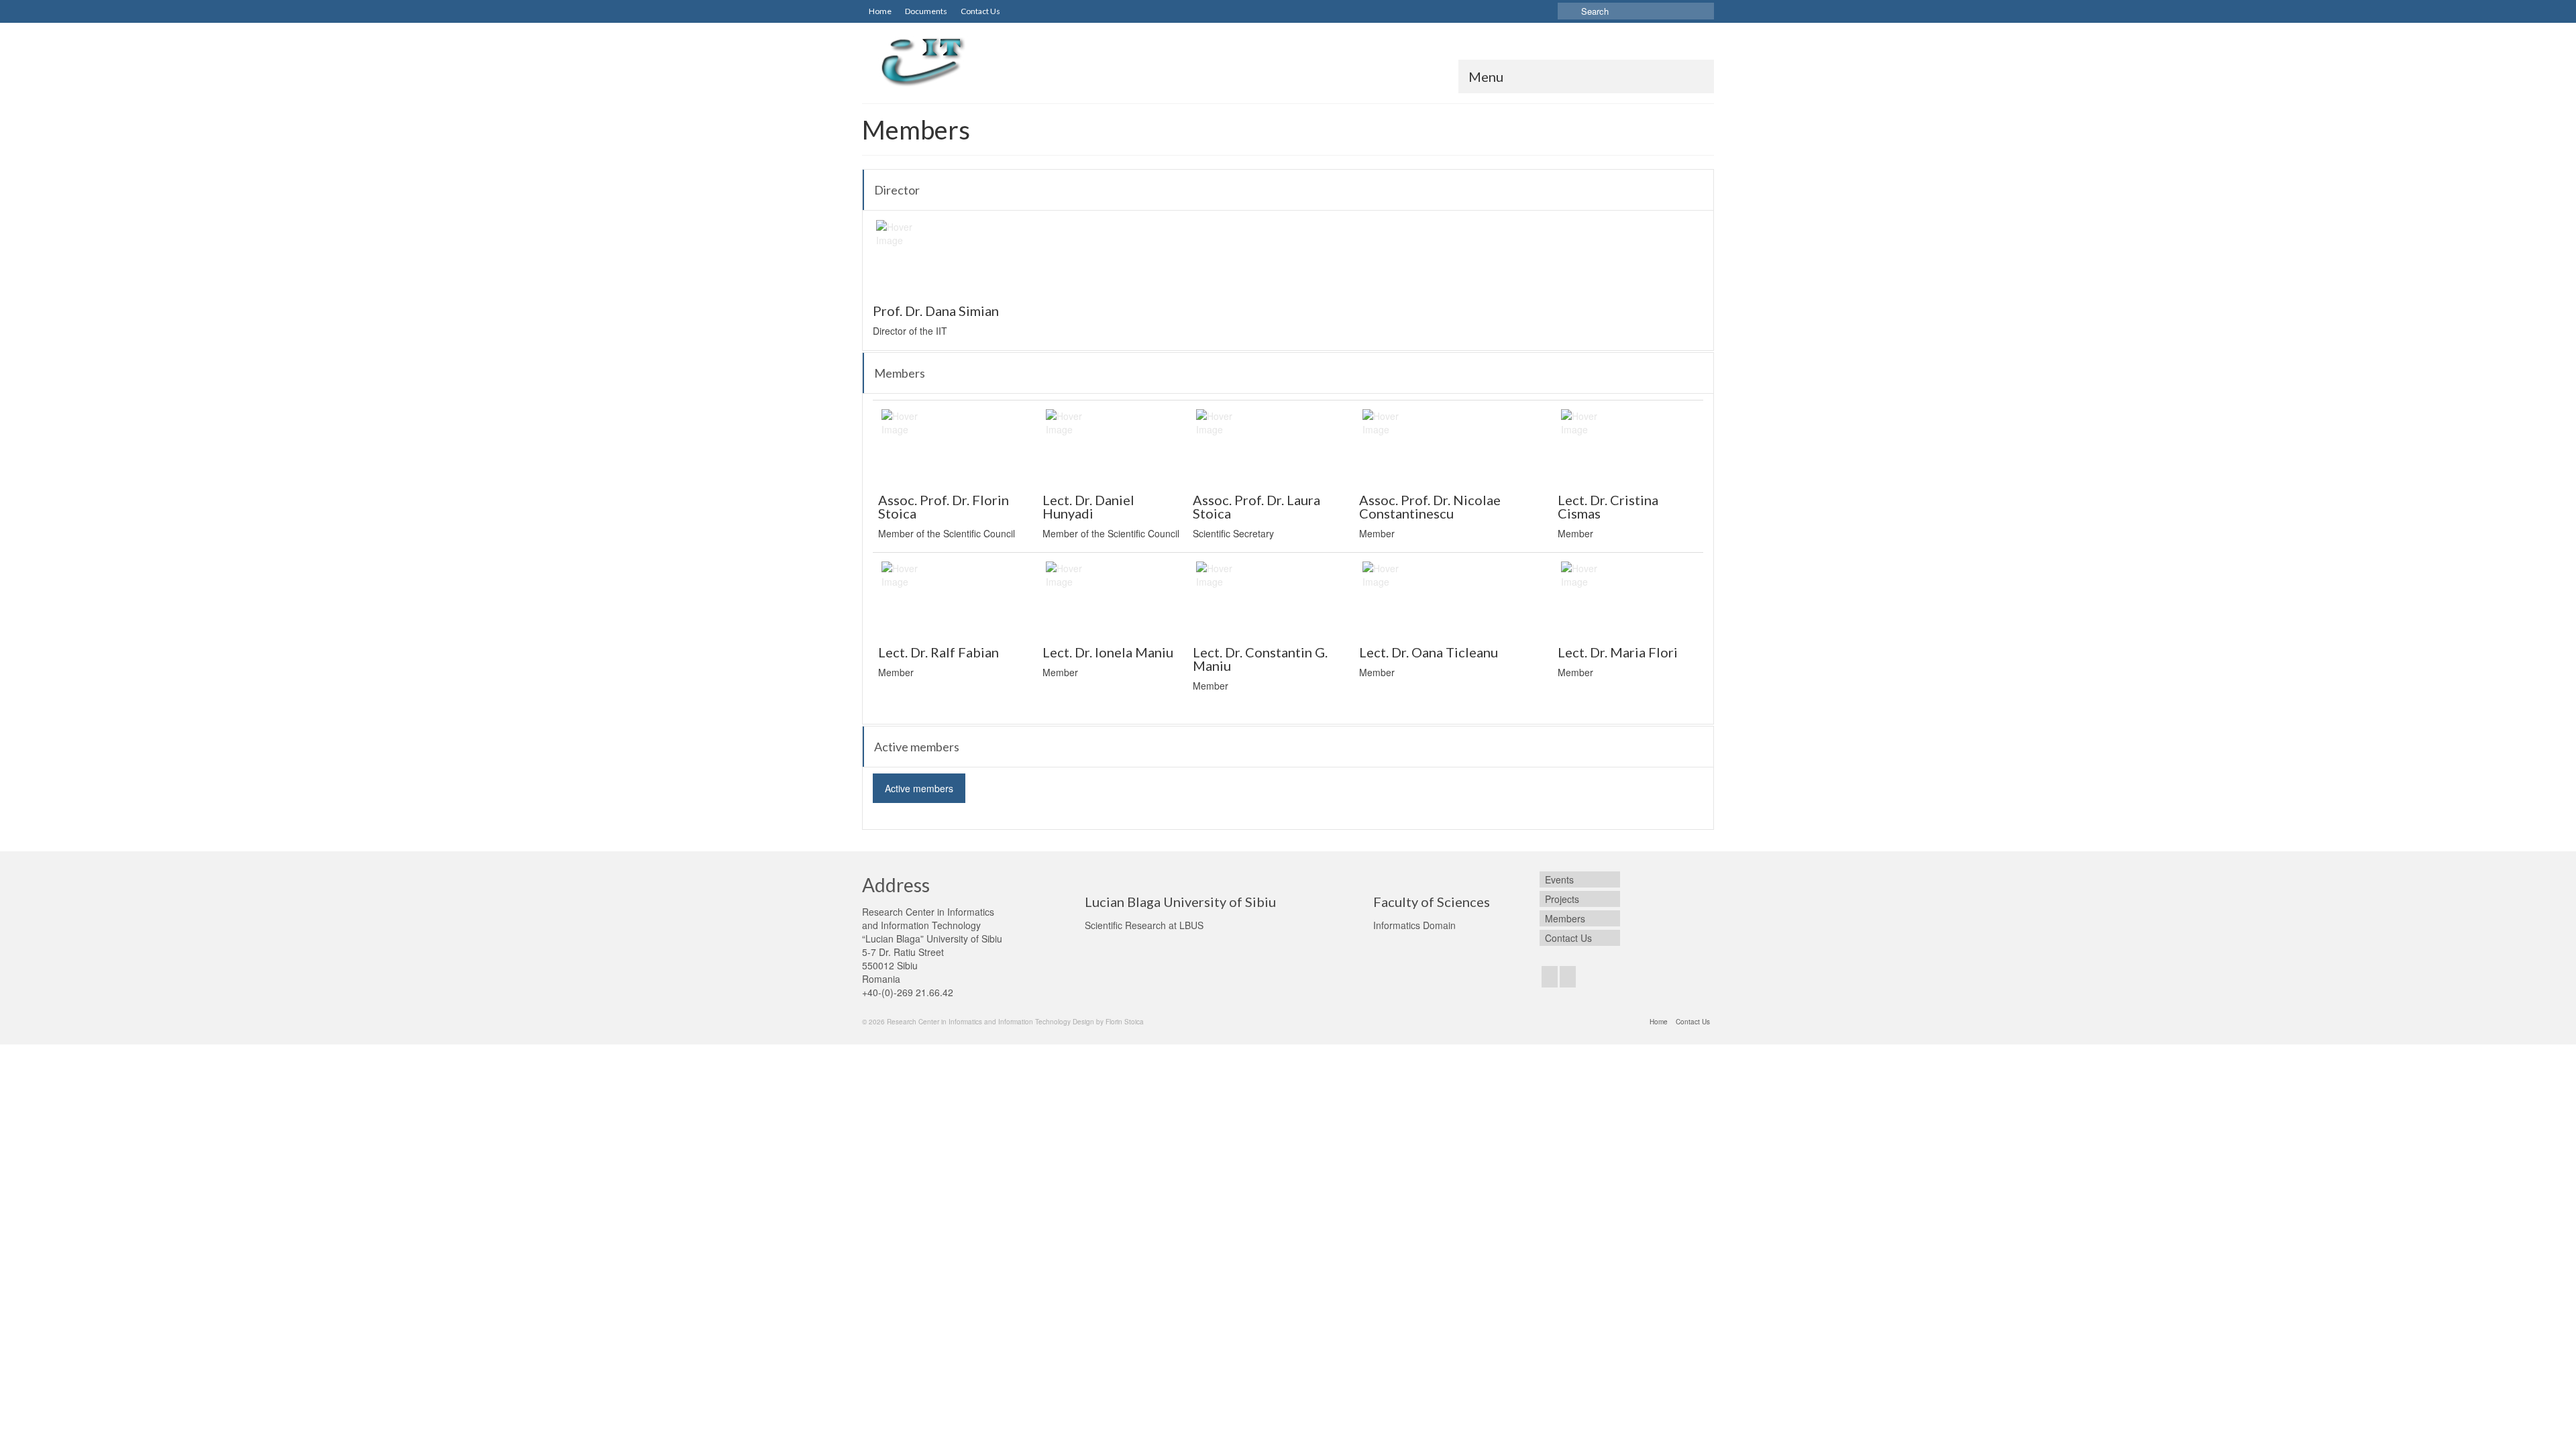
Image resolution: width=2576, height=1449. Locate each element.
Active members (919, 788)
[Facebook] (1550, 977)
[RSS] (1568, 977)
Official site (908, 275)
